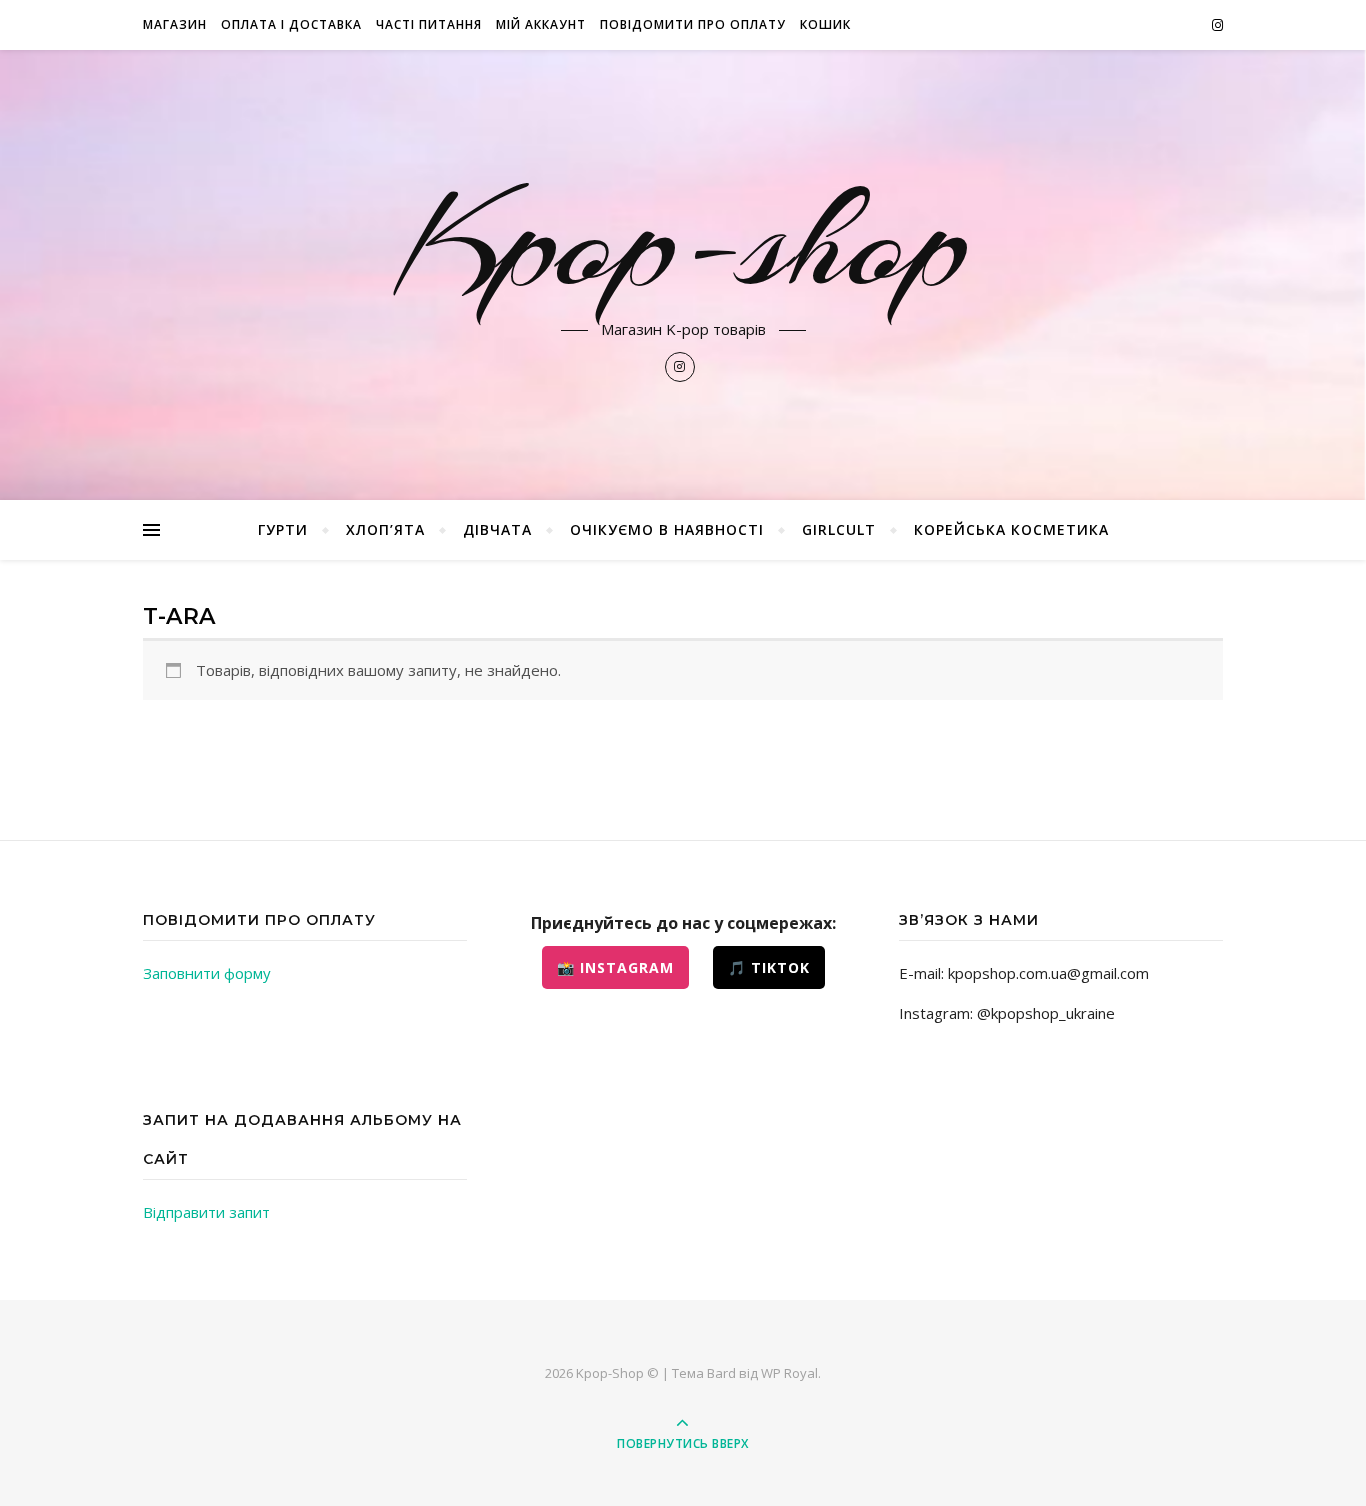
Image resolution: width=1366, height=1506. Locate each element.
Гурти (283, 529)
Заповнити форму (207, 973)
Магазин (175, 24)
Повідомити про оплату (693, 24)
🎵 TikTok (769, 967)
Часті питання (429, 24)
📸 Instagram (615, 967)
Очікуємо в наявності (667, 529)
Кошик (825, 24)
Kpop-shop (683, 242)
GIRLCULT (839, 529)
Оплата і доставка (291, 24)
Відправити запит (206, 1212)
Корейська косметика (1011, 529)
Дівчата (497, 529)
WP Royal (789, 1373)
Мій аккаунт (541, 24)
